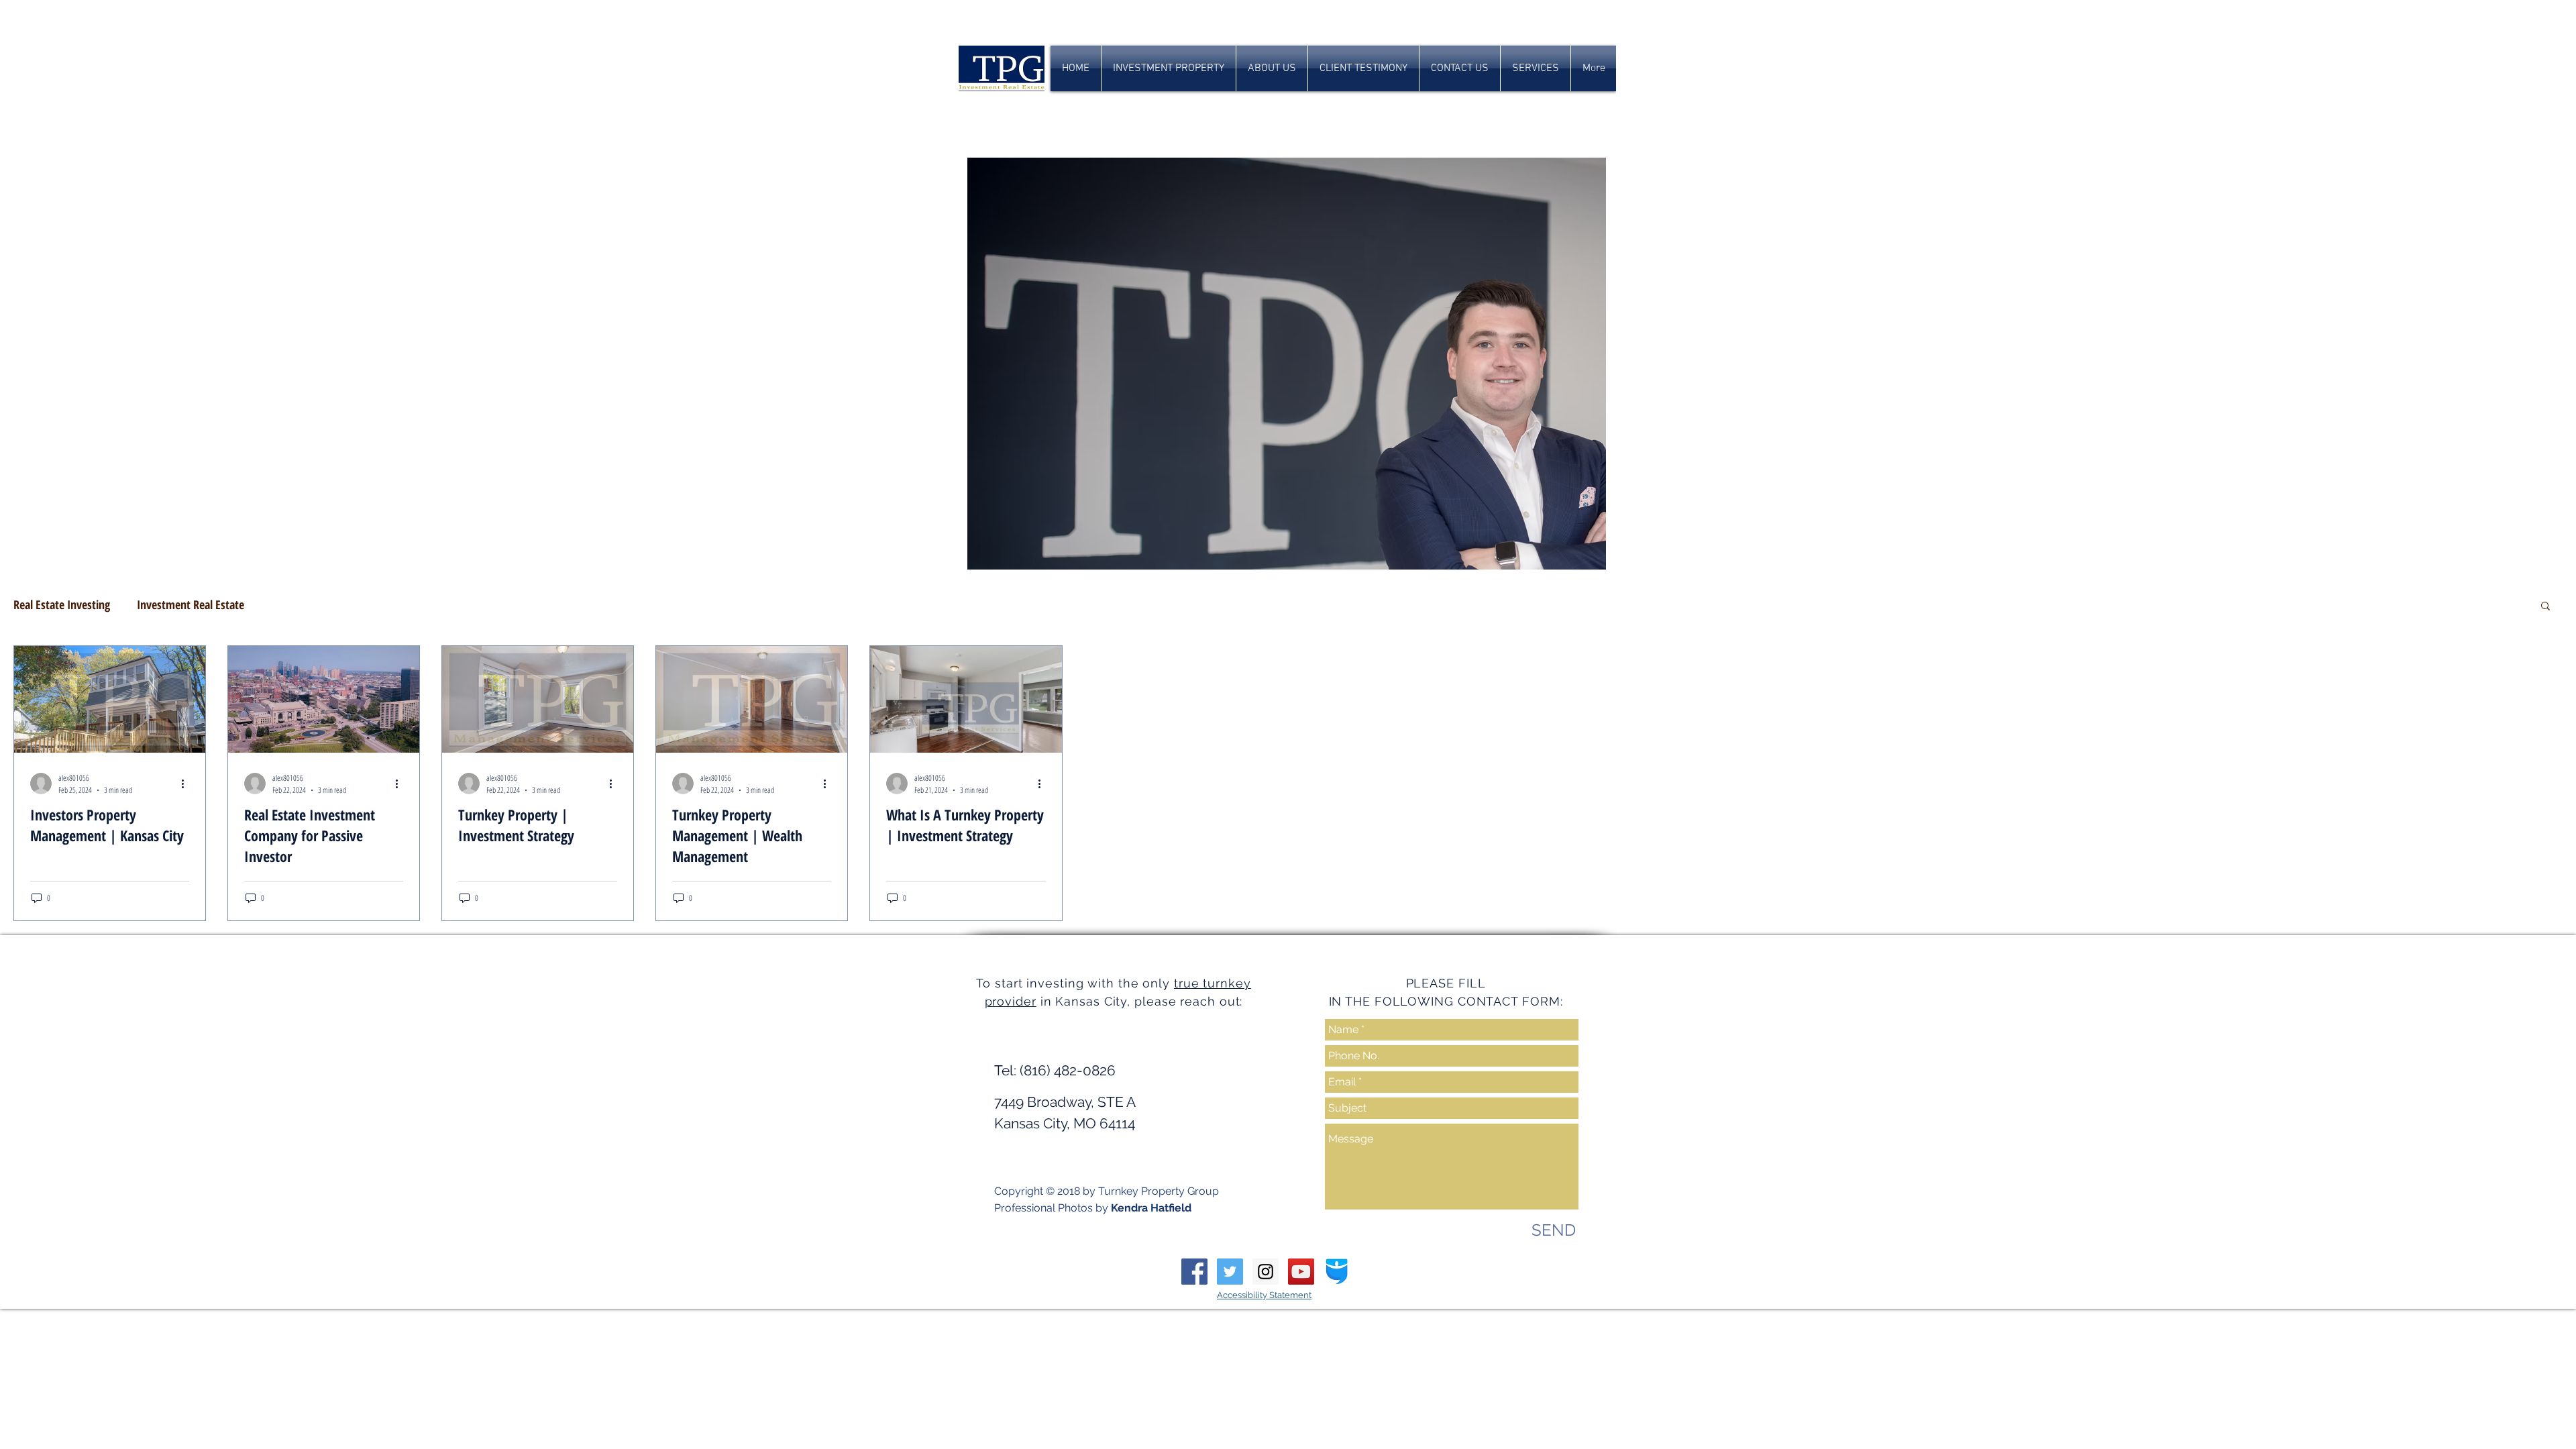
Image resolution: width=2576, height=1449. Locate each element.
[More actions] (187, 784)
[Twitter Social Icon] (1230, 1272)
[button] (2545, 607)
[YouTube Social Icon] (1301, 1272)
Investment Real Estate (191, 604)
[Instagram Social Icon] (1266, 1272)
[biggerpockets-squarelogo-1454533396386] (1337, 1272)
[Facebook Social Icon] (1194, 1272)
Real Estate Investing (62, 604)
